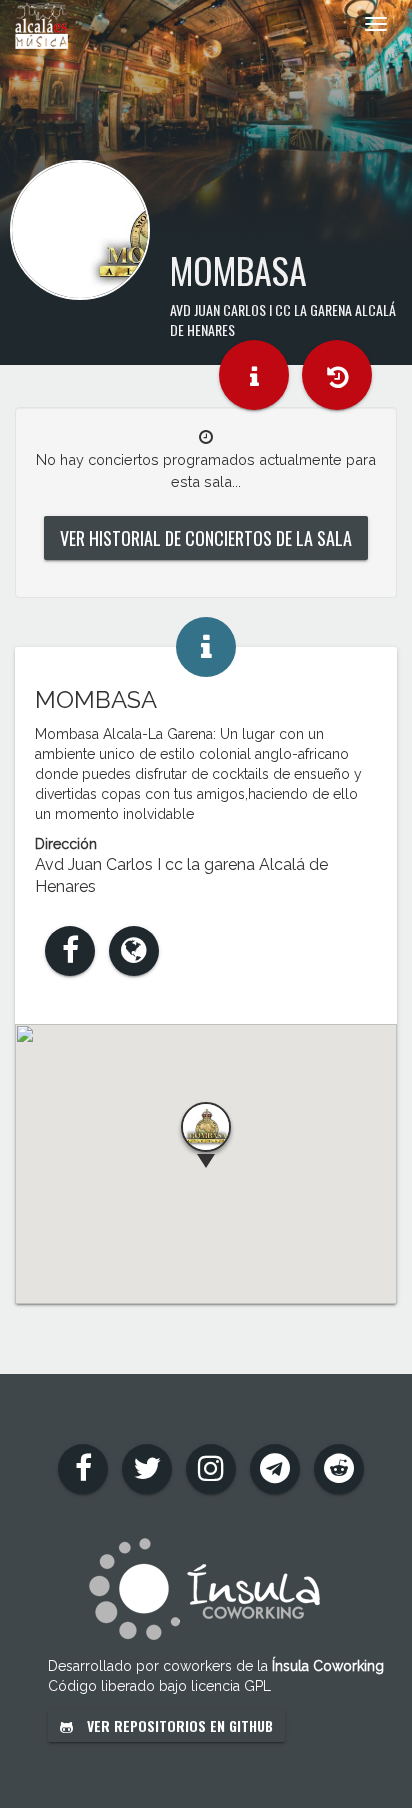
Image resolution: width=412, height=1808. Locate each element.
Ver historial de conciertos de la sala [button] (206, 538)
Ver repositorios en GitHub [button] (178, 1725)
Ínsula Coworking (328, 1666)
